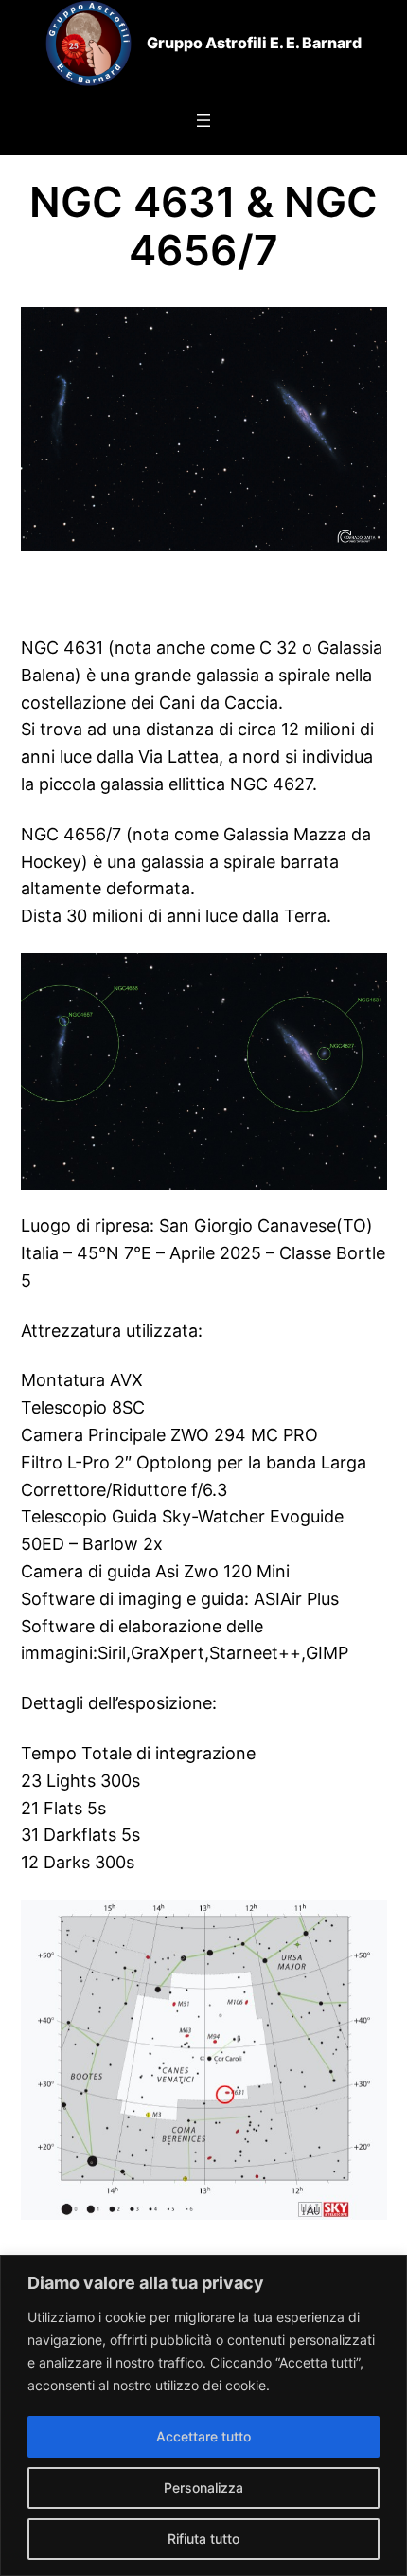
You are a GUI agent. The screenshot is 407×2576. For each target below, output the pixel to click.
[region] (203, 2415)
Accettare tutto (203, 2436)
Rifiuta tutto (203, 2539)
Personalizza (203, 2487)
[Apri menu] (203, 120)
